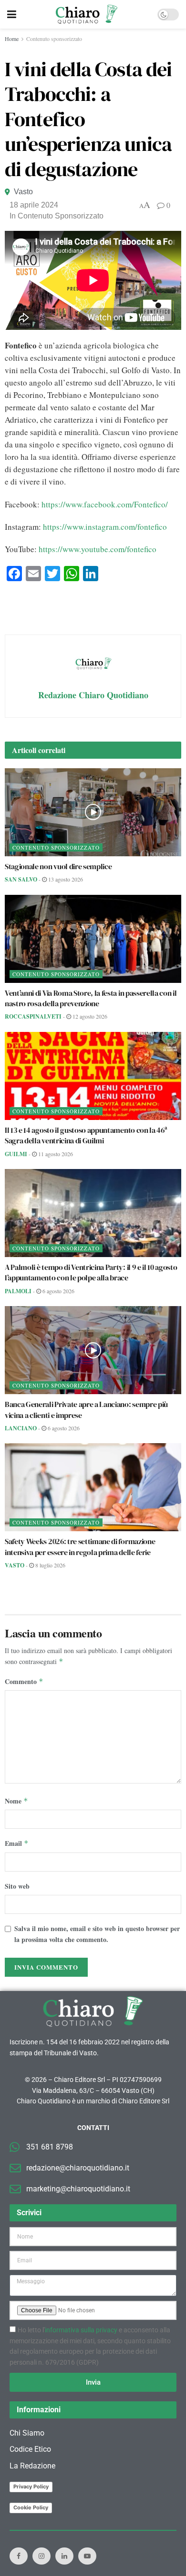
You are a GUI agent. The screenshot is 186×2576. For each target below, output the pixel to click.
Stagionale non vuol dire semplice (58, 866)
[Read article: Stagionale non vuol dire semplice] (93, 812)
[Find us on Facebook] (19, 2556)
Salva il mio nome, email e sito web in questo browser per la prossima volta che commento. (97, 1934)
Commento (24, 1681)
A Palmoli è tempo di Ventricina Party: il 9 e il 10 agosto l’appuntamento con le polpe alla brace (91, 1272)
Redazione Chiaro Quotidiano (93, 695)
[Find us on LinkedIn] (64, 2556)
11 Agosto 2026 (55, 1154)
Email (17, 1843)
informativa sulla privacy (81, 2330)
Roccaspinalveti (33, 1016)
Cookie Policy (31, 2507)
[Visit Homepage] (87, 14)
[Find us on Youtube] (87, 2556)
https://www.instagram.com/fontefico (105, 527)
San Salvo (21, 879)
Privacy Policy (31, 2487)
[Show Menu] (12, 14)
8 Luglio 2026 (50, 1565)
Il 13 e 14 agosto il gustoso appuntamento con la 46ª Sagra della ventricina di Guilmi (86, 1135)
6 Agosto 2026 (58, 1291)
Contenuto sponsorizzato (54, 39)
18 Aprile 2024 (34, 205)
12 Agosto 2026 (89, 1016)
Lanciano (21, 1428)
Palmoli (18, 1291)
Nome (16, 1801)
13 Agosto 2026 (65, 879)
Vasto (23, 192)
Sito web (17, 1886)
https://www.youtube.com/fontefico (98, 549)
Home (12, 39)
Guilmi (16, 1154)
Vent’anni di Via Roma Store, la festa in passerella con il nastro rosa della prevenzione (91, 998)
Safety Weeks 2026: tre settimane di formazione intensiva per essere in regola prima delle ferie (80, 1546)
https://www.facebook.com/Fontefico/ (105, 504)
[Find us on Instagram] (41, 2556)
